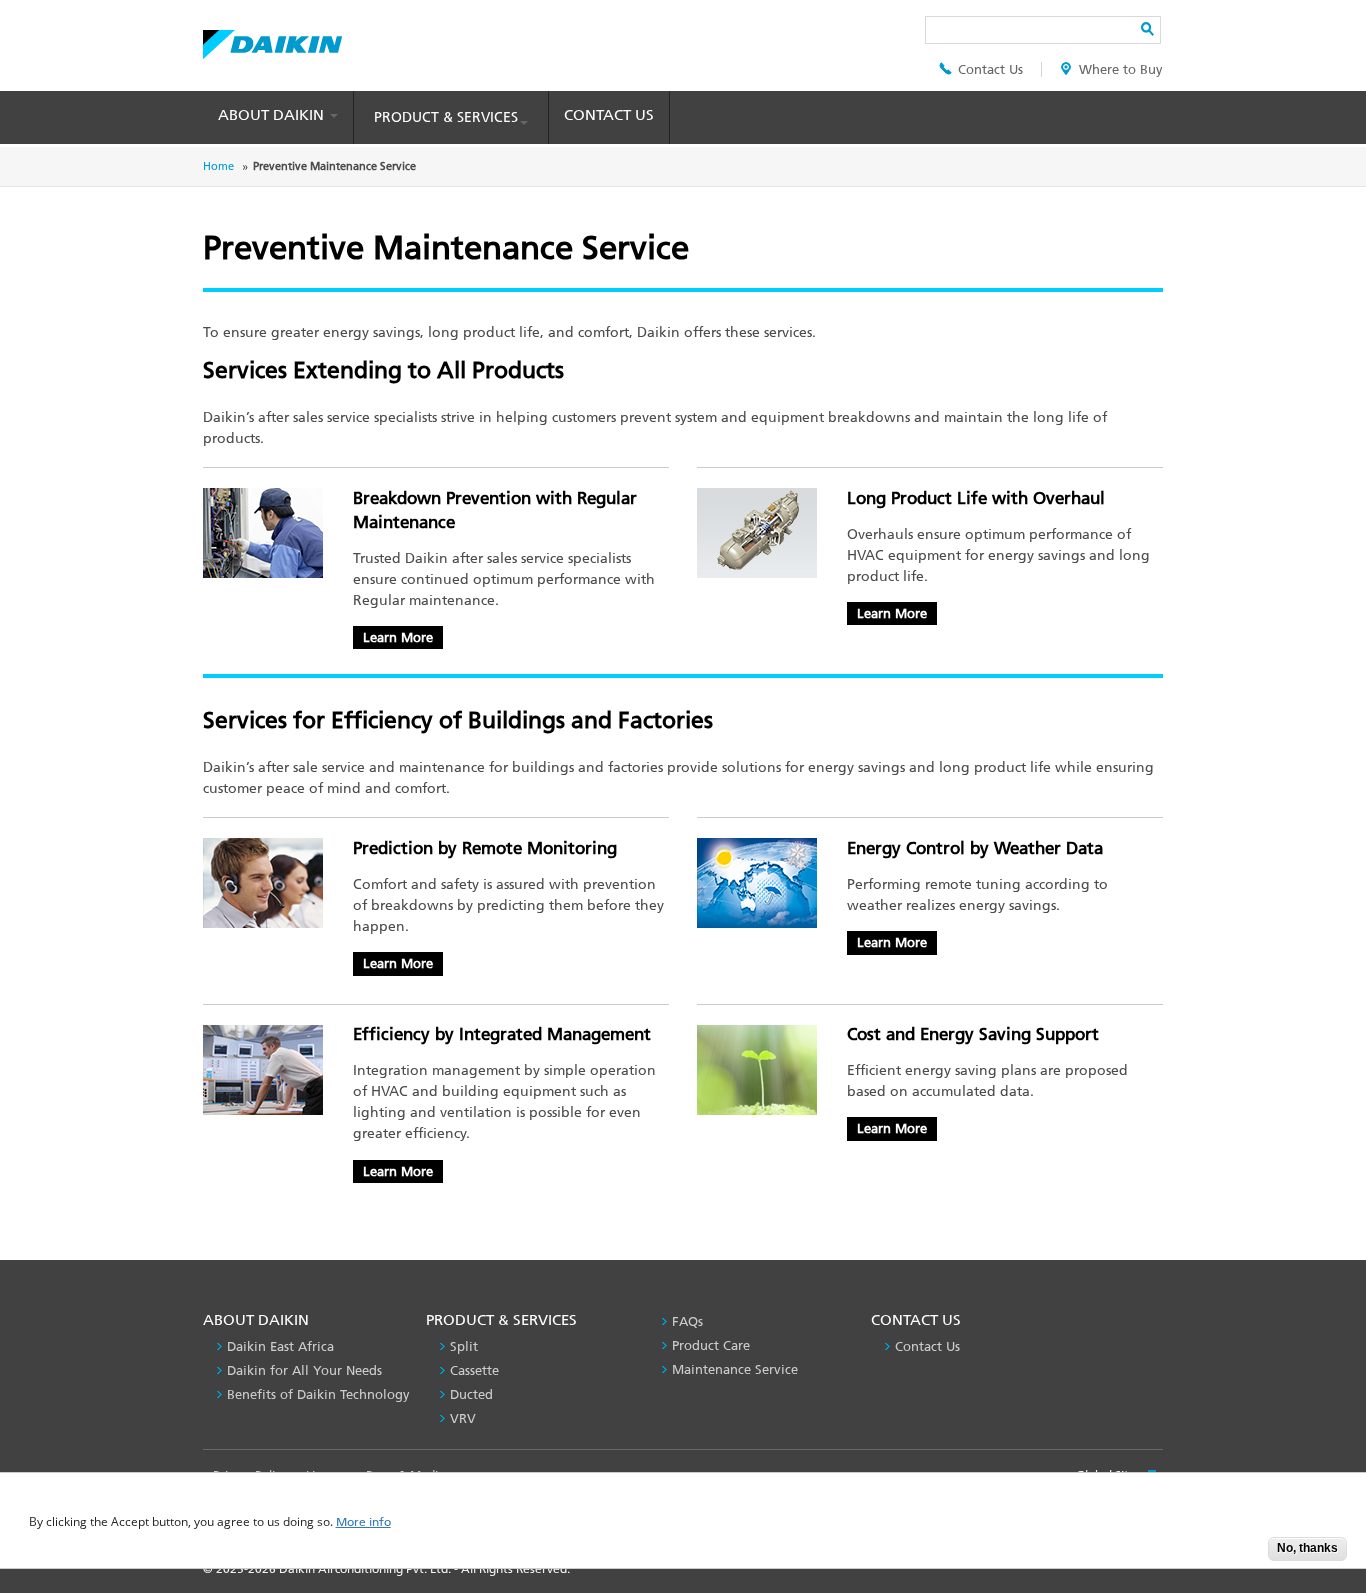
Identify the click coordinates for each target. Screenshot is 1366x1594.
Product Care (711, 1345)
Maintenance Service (735, 1369)
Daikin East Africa (280, 1346)
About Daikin (273, 115)
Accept (1238, 1554)
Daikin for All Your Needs (304, 1370)
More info (363, 1522)
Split (464, 1346)
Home (218, 166)
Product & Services (446, 117)
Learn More (398, 637)
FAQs (687, 1321)
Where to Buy (1121, 69)
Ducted (471, 1394)
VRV (463, 1418)
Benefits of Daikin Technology (318, 1394)
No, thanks (1307, 1548)
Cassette (474, 1370)
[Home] (272, 39)
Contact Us (990, 69)
